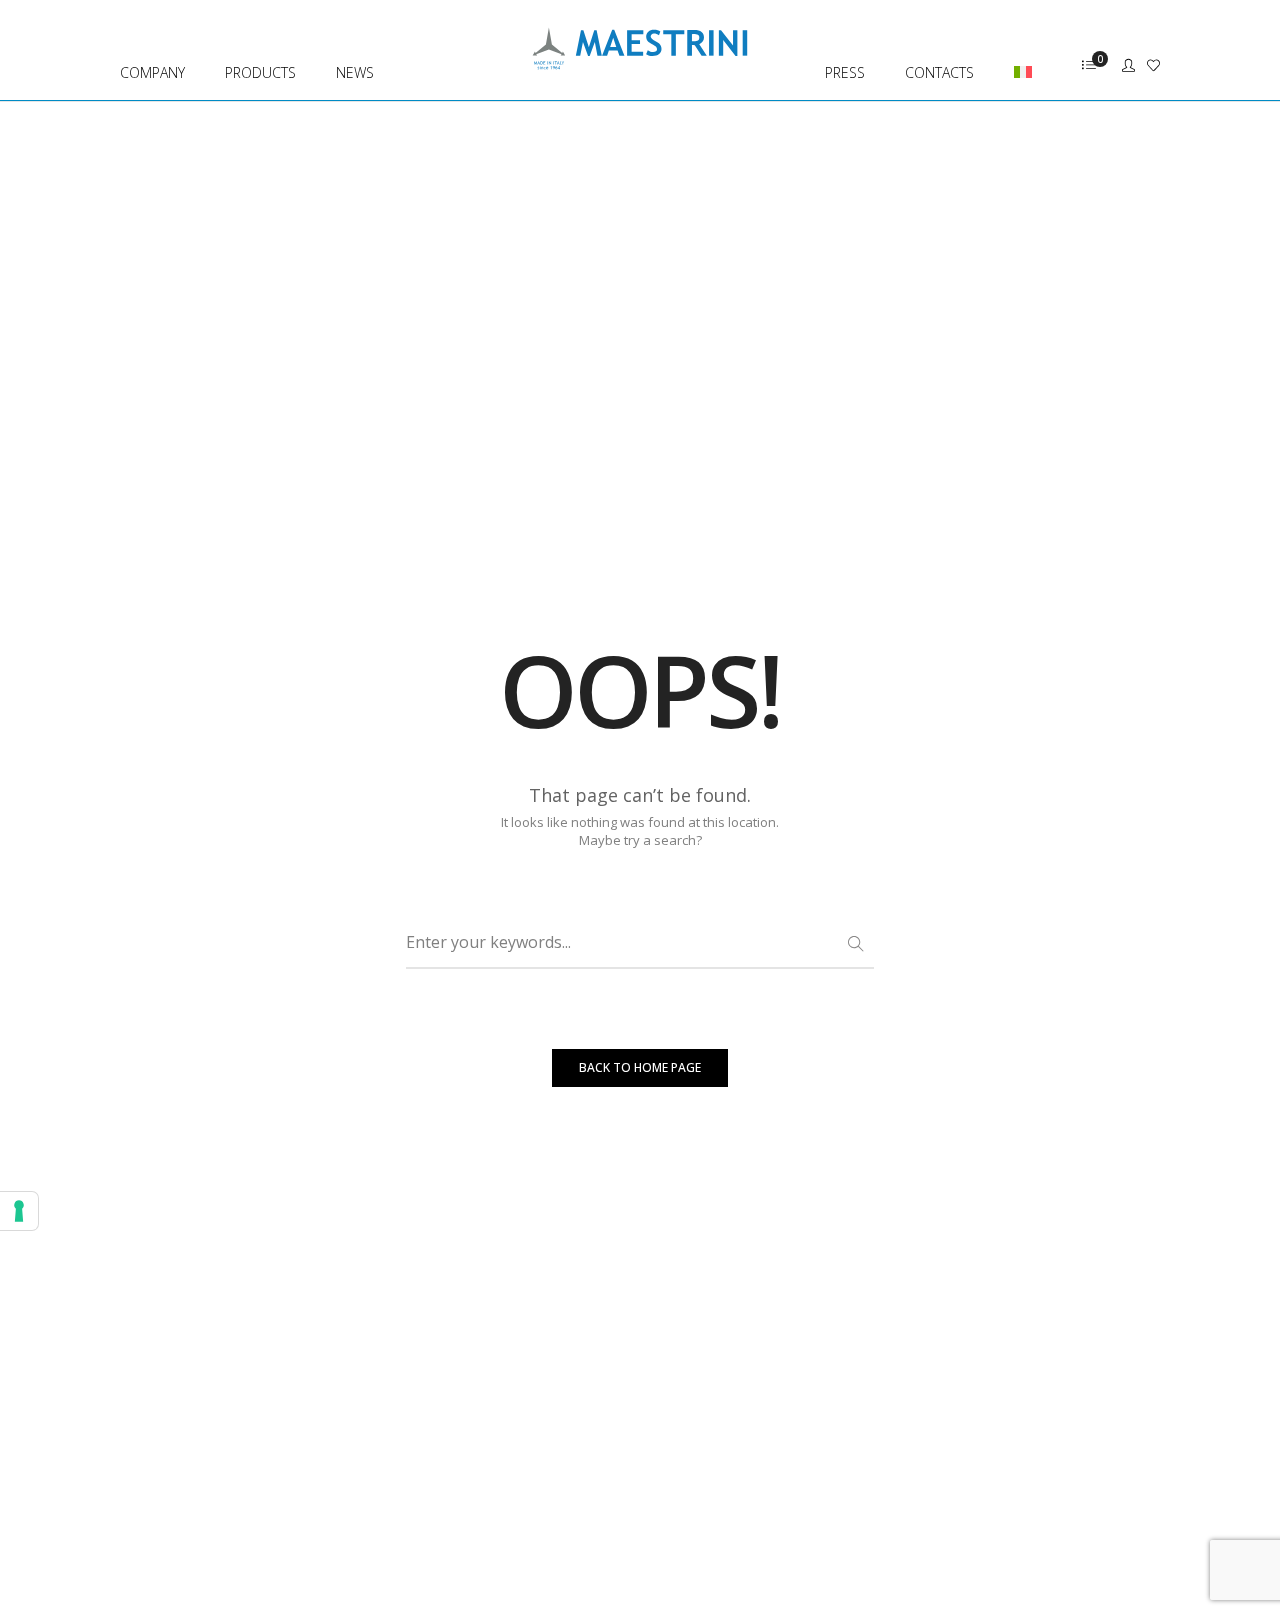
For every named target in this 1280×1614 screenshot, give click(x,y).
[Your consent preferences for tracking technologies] (19, 1211)
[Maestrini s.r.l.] (640, 60)
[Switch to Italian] (1014, 50)
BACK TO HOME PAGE (640, 1067)
